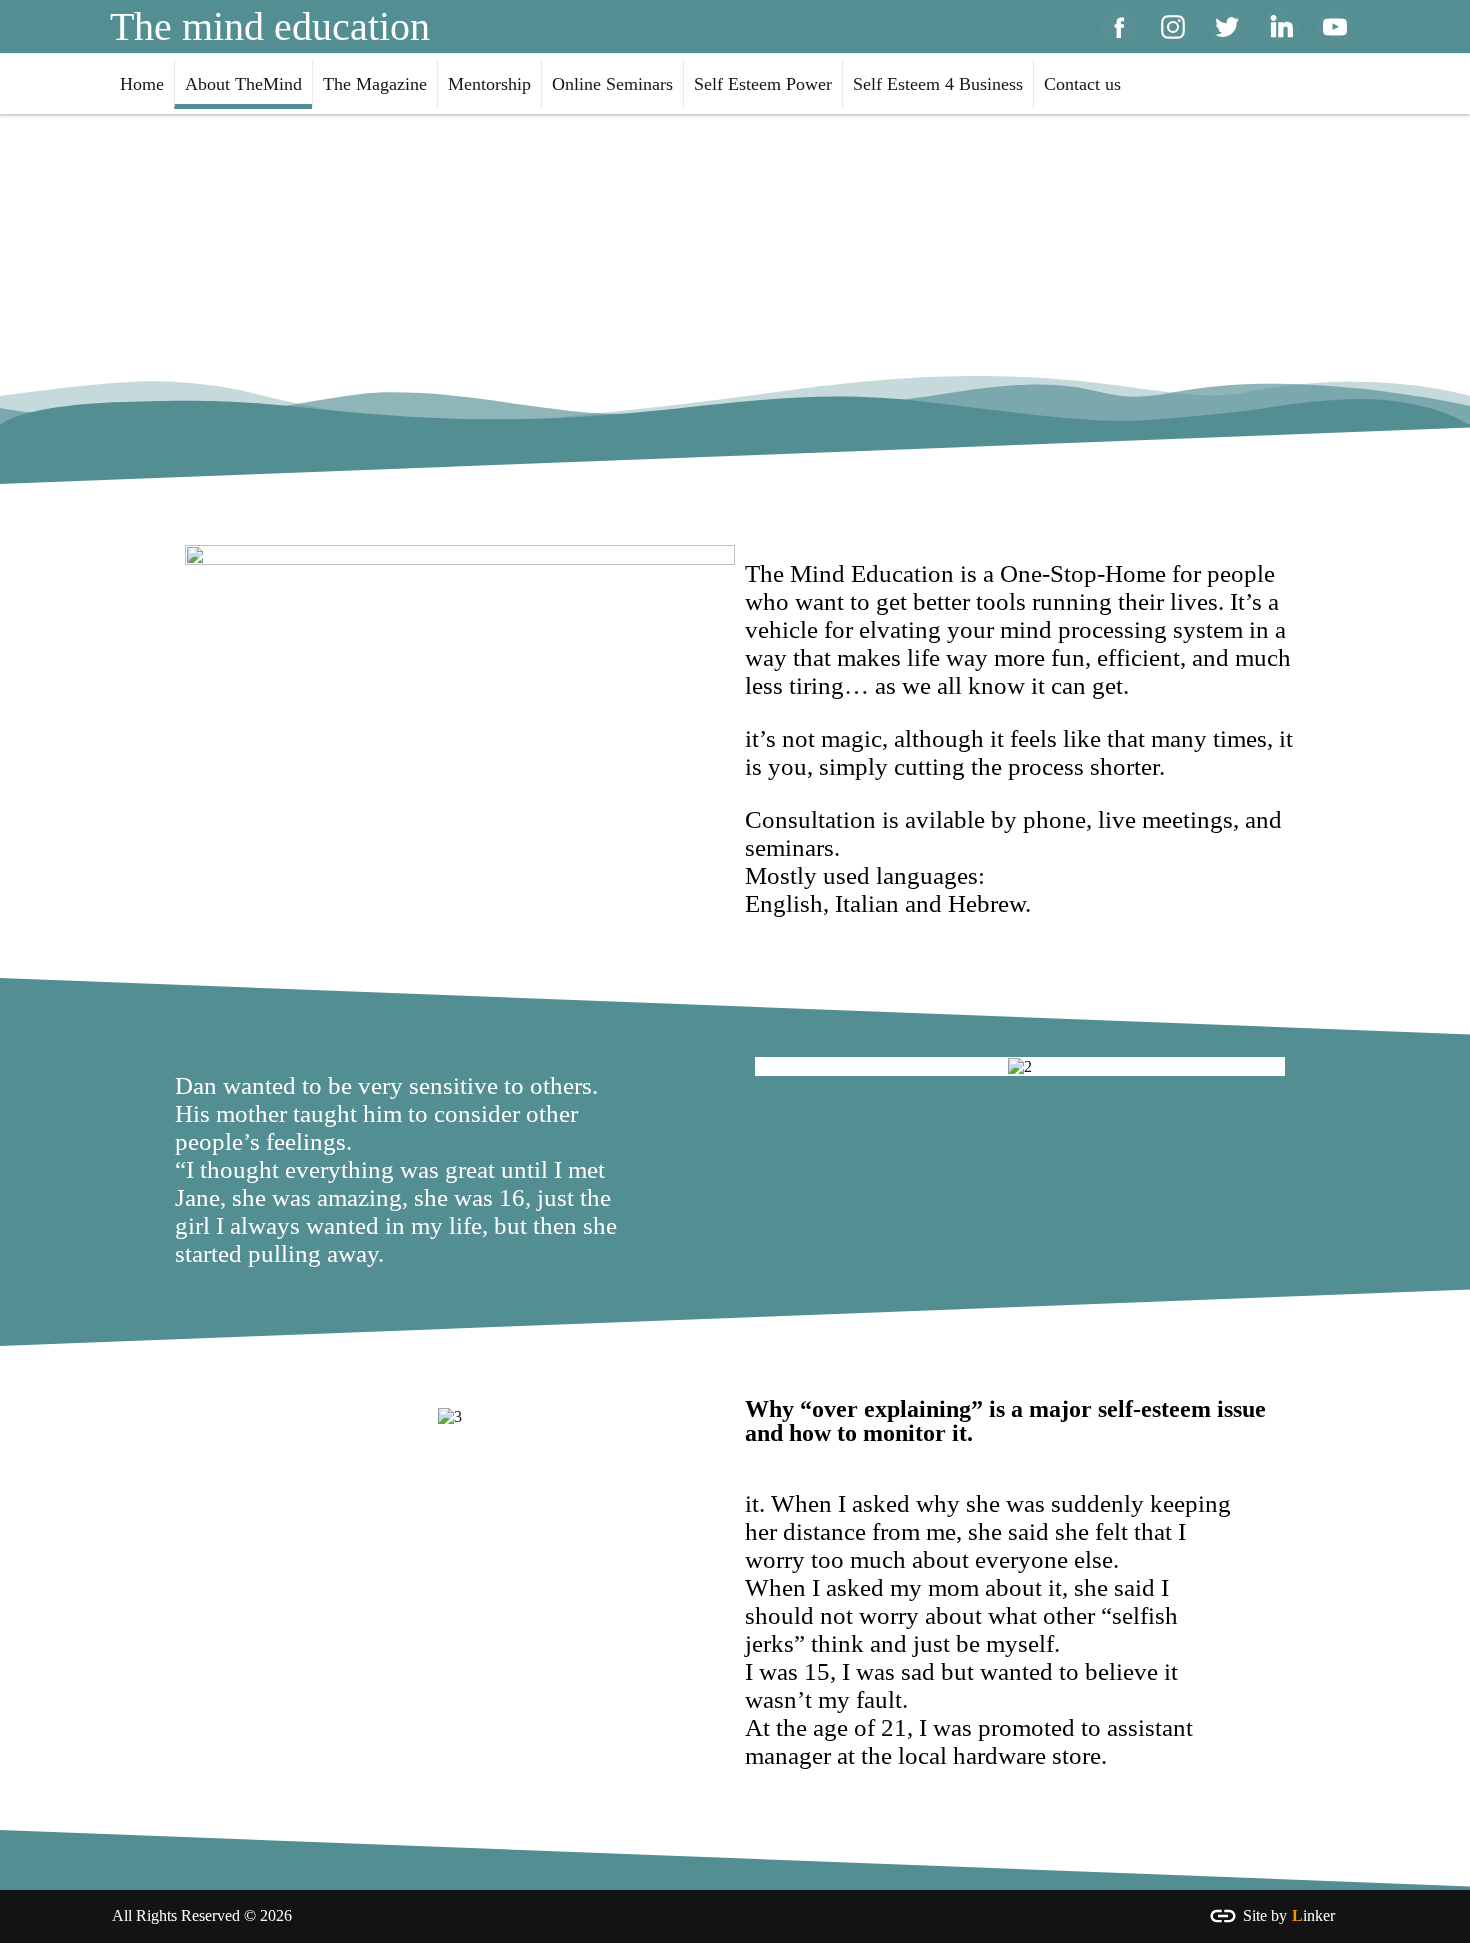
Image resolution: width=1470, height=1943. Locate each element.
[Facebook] (1119, 27)
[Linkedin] (1281, 27)
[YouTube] (1335, 27)
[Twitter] (1227, 27)
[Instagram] (1173, 27)
